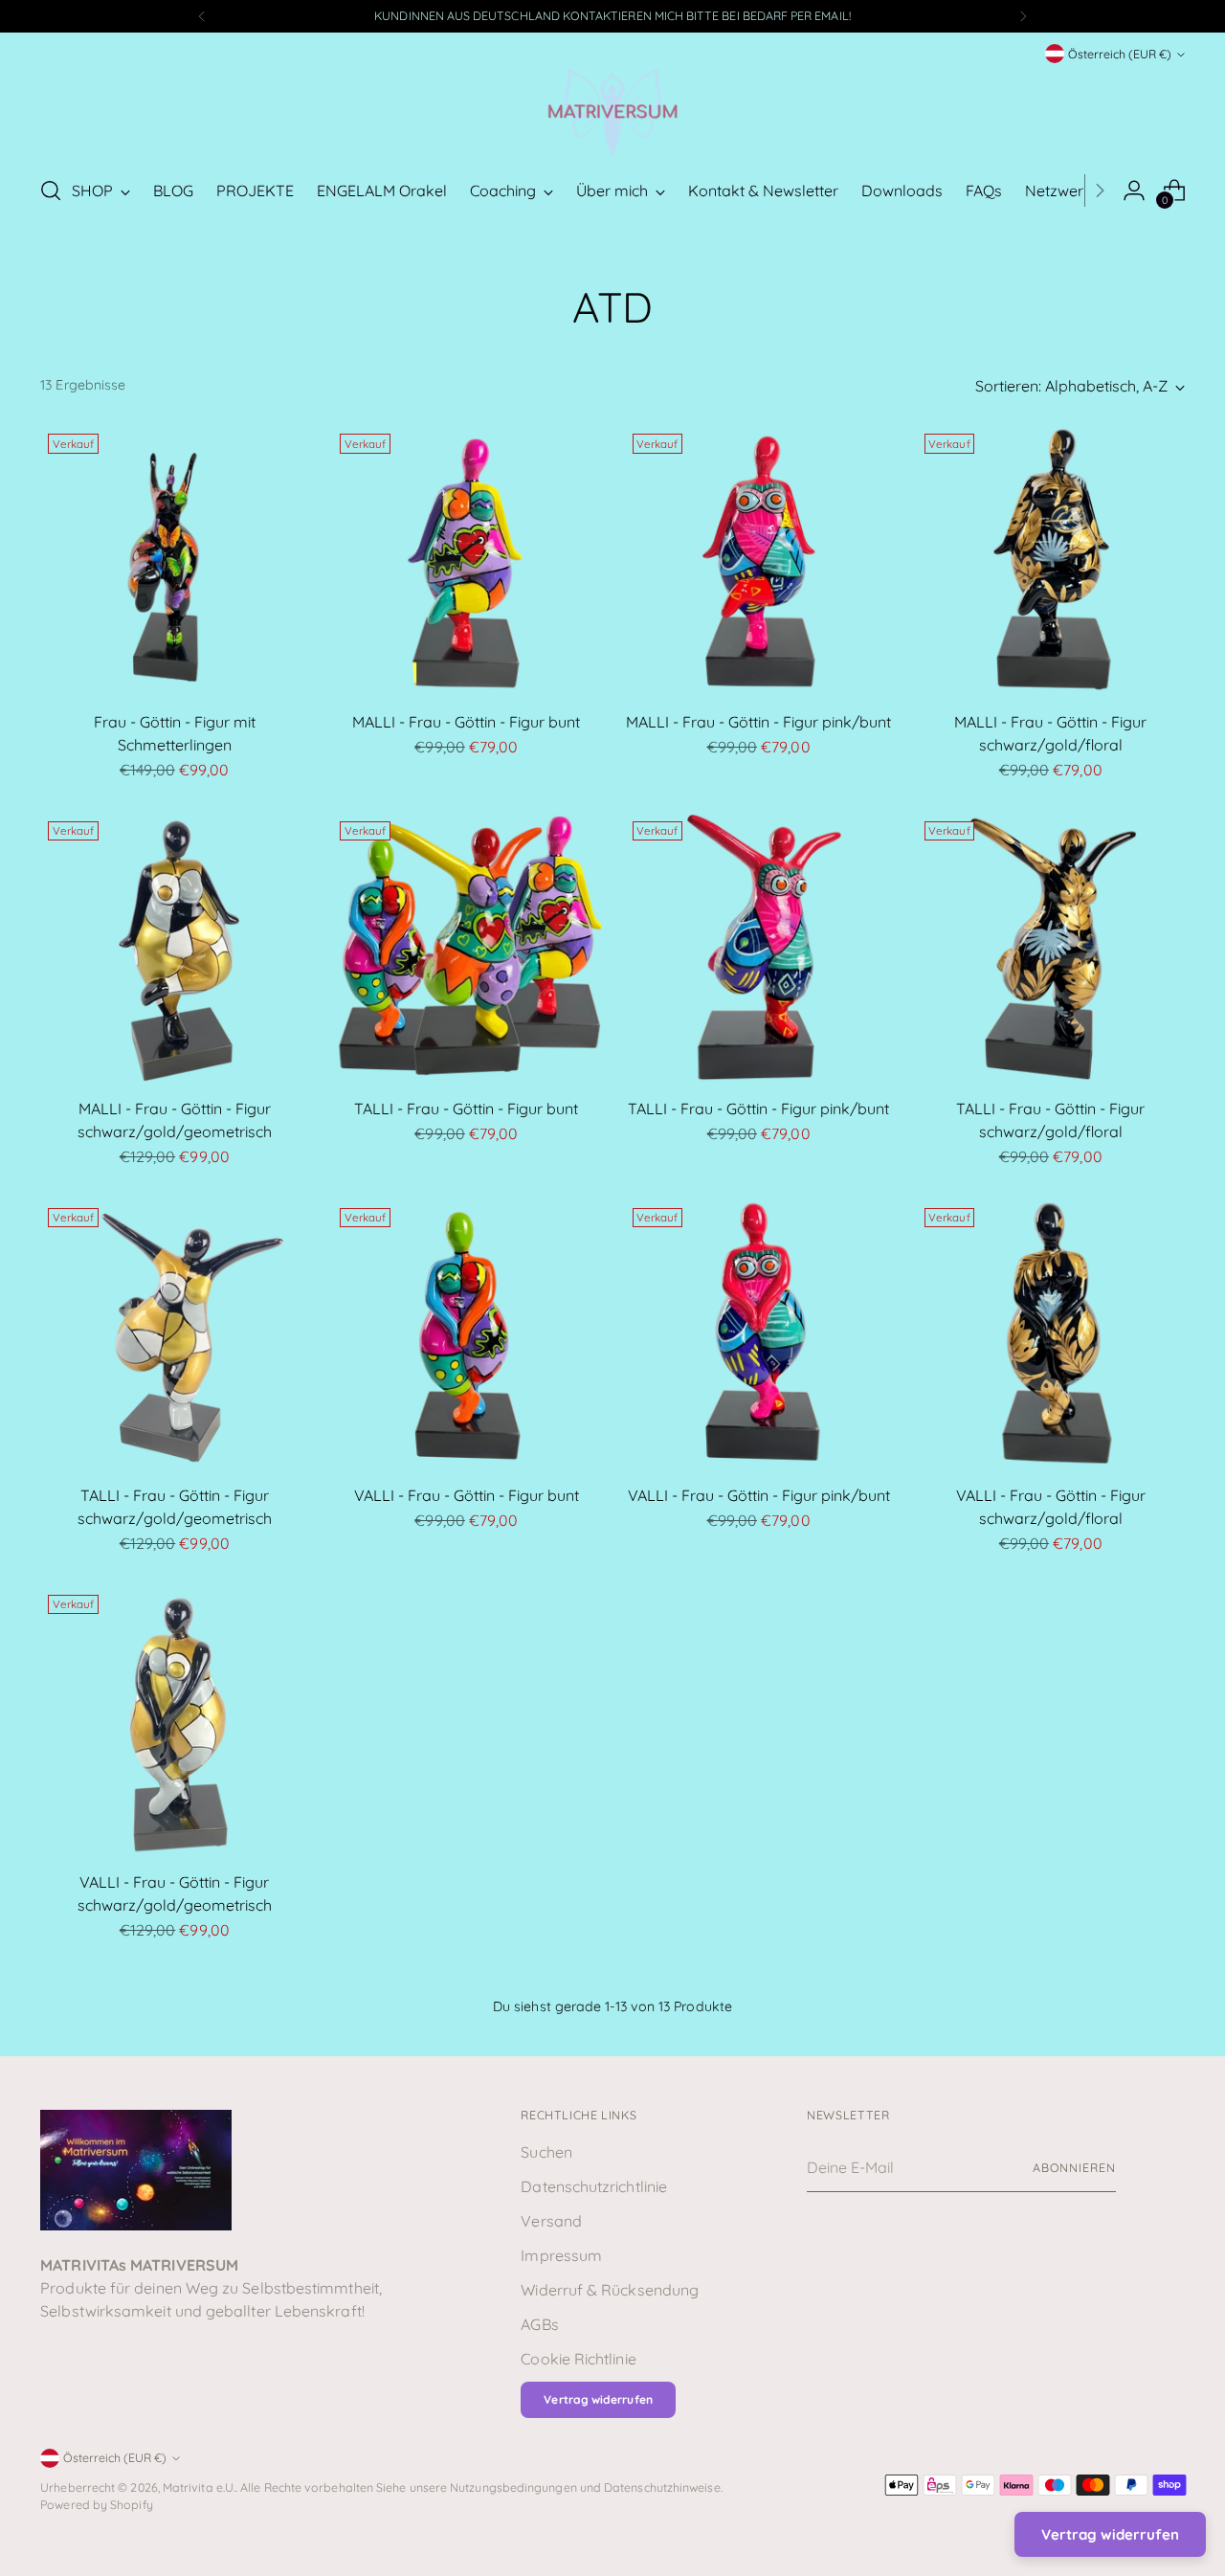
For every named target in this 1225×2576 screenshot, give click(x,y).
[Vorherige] (202, 16)
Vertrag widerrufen (598, 2399)
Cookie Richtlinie (578, 2359)
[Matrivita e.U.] (612, 112)
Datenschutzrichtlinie (594, 2186)
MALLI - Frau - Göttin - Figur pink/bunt (758, 722)
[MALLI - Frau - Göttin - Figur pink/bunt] (759, 560)
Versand (551, 2221)
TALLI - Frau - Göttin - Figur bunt (466, 1109)
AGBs (539, 2324)
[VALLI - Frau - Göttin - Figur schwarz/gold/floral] (1051, 1334)
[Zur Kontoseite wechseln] (1134, 190)
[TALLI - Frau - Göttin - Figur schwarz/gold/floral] (1051, 948)
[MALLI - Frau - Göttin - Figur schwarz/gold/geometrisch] (174, 948)
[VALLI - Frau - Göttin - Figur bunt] (466, 1334)
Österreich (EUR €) (1120, 54)
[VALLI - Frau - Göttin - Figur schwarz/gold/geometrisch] (174, 1721)
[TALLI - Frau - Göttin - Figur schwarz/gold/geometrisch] (174, 1334)
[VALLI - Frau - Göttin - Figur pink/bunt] (759, 1334)
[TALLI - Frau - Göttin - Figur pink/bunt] (759, 948)
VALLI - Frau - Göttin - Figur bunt (467, 1495)
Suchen (546, 2152)
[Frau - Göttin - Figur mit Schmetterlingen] (174, 560)
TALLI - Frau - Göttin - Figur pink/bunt (758, 1109)
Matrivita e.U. (199, 2487)
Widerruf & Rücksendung (610, 2290)
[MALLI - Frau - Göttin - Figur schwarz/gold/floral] (1051, 560)
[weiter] (1023, 16)
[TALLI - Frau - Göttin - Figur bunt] (466, 948)
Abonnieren (1074, 2168)
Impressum (561, 2255)
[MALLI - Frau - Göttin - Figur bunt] (466, 560)
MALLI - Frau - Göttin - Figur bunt (466, 722)
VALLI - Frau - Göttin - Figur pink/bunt (759, 1495)
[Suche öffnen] (51, 190)
